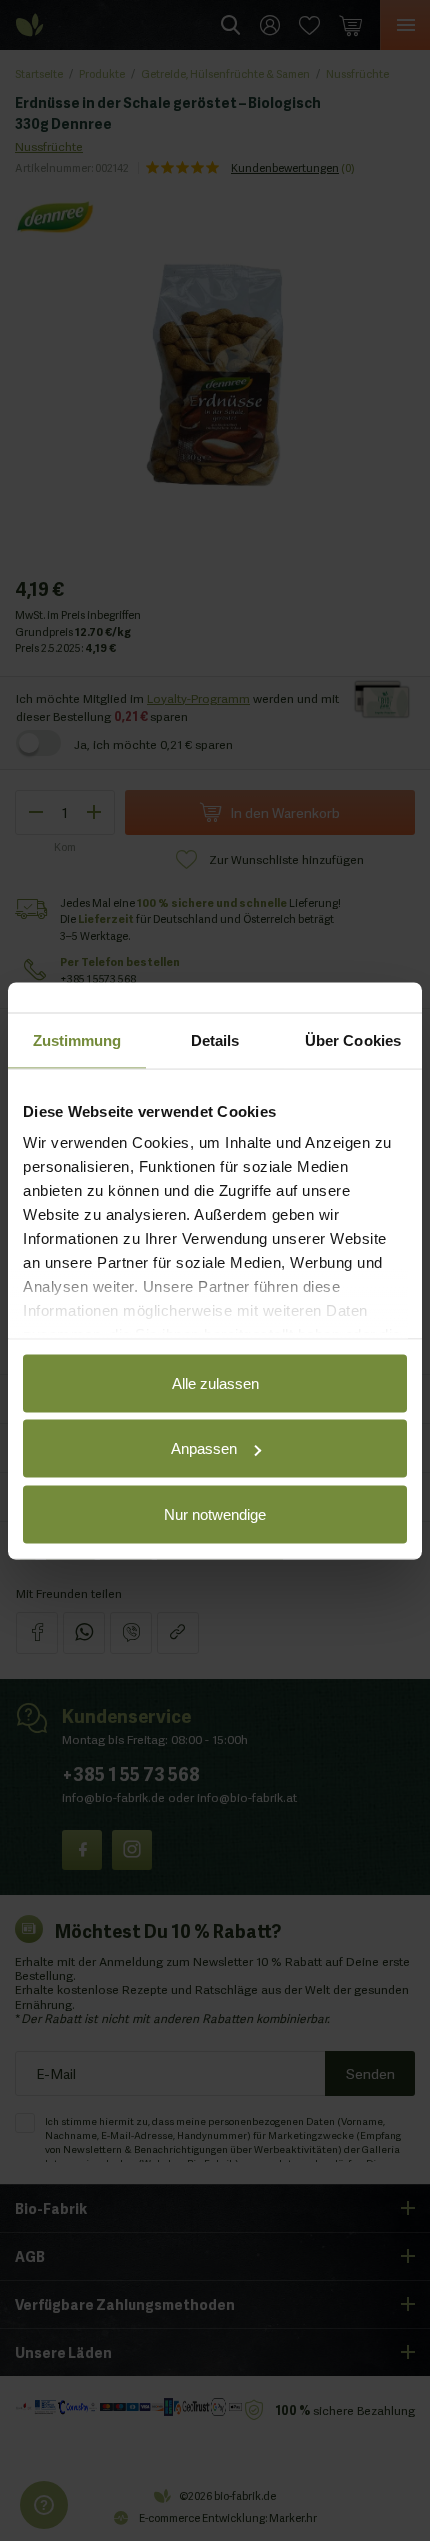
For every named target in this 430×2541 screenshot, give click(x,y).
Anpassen (204, 1448)
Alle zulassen (215, 1382)
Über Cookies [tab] (353, 1039)
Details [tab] (215, 1039)
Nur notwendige (215, 1513)
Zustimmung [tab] (77, 1039)
